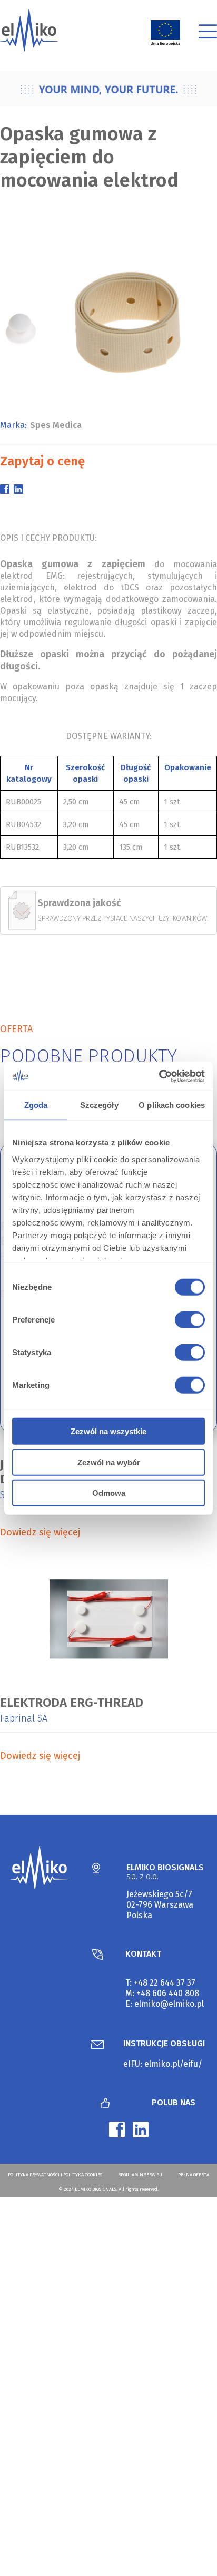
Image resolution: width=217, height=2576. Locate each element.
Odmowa (109, 1493)
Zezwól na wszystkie (108, 1431)
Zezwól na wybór (109, 1462)
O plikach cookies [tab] (172, 1105)
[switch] (188, 1321)
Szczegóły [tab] (99, 1105)
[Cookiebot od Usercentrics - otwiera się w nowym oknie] (159, 1076)
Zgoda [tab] (36, 1105)
